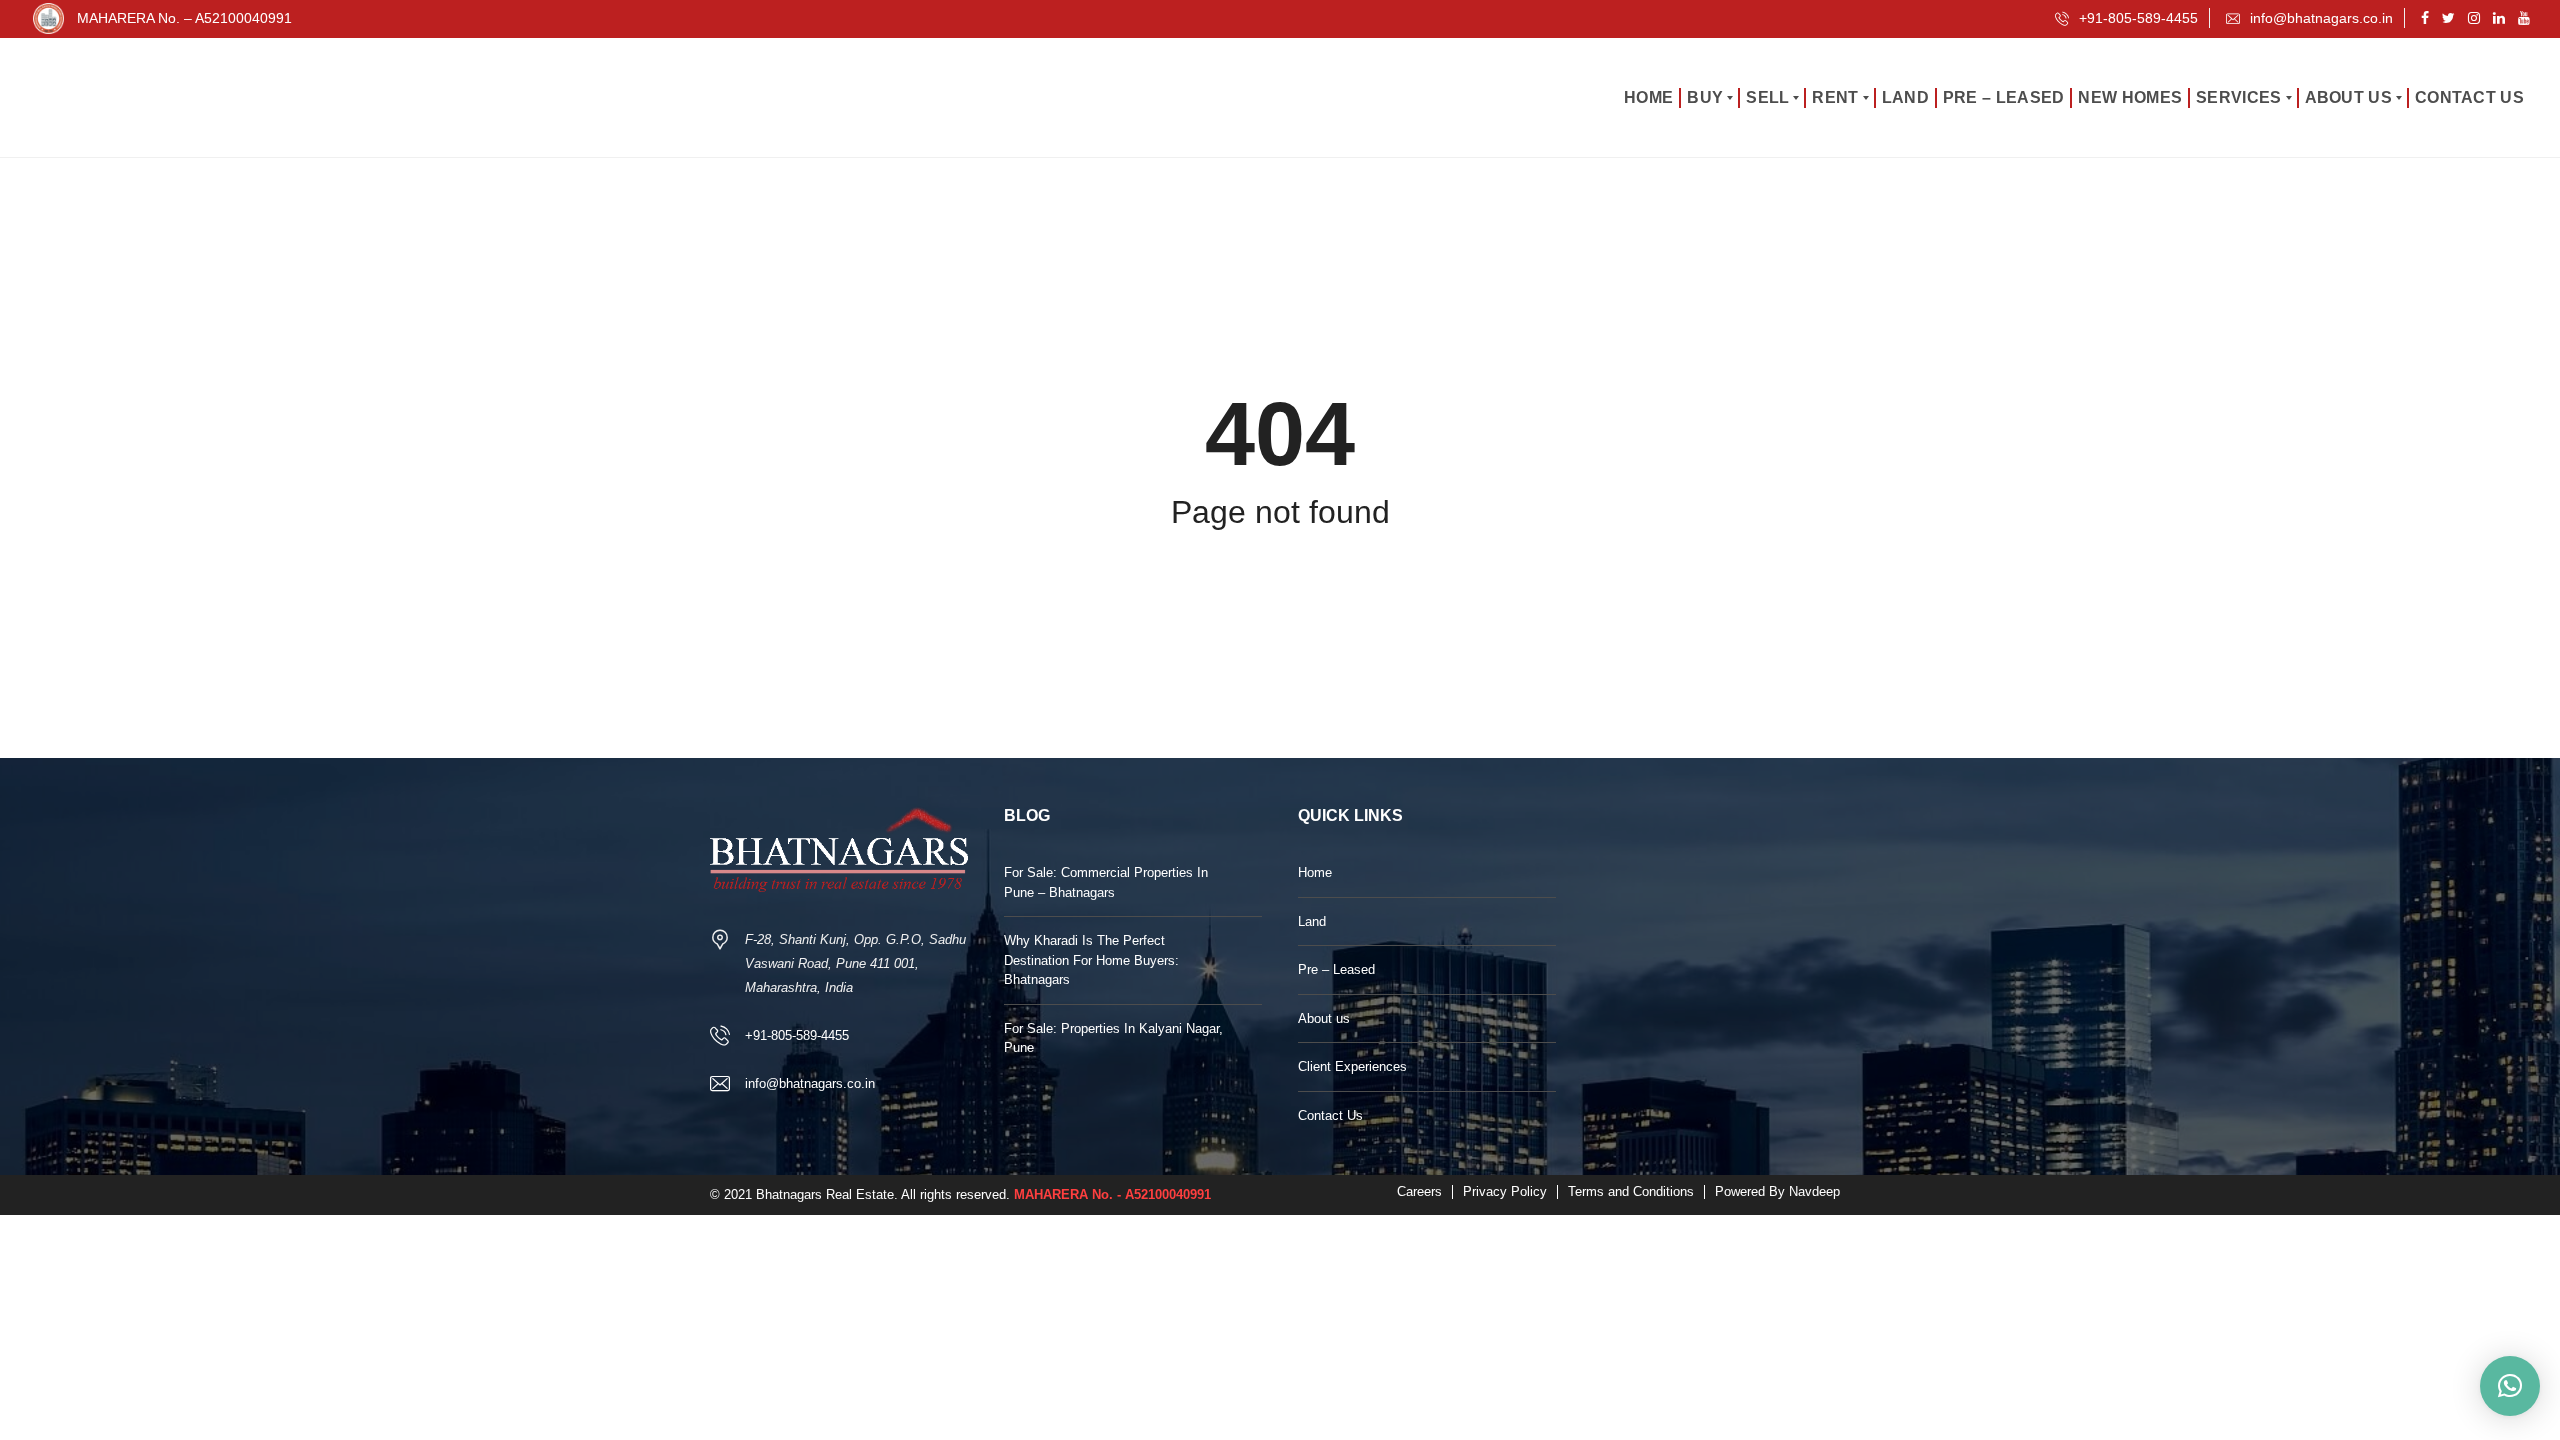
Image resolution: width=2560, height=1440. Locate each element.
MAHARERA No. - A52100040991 (1112, 1194)
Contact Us (1330, 1115)
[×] (2510, 1386)
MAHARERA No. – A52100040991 (184, 18)
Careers (1419, 1191)
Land (1312, 921)
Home (1315, 872)
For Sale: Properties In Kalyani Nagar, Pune (1113, 1038)
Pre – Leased (1336, 969)
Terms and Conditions (1631, 1191)
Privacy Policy (1505, 1191)
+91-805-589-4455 (2136, 18)
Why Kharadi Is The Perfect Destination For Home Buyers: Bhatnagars (1091, 960)
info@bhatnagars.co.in (2319, 18)
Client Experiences (1352, 1066)
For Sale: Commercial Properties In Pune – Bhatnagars (1106, 882)
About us (1324, 1018)
